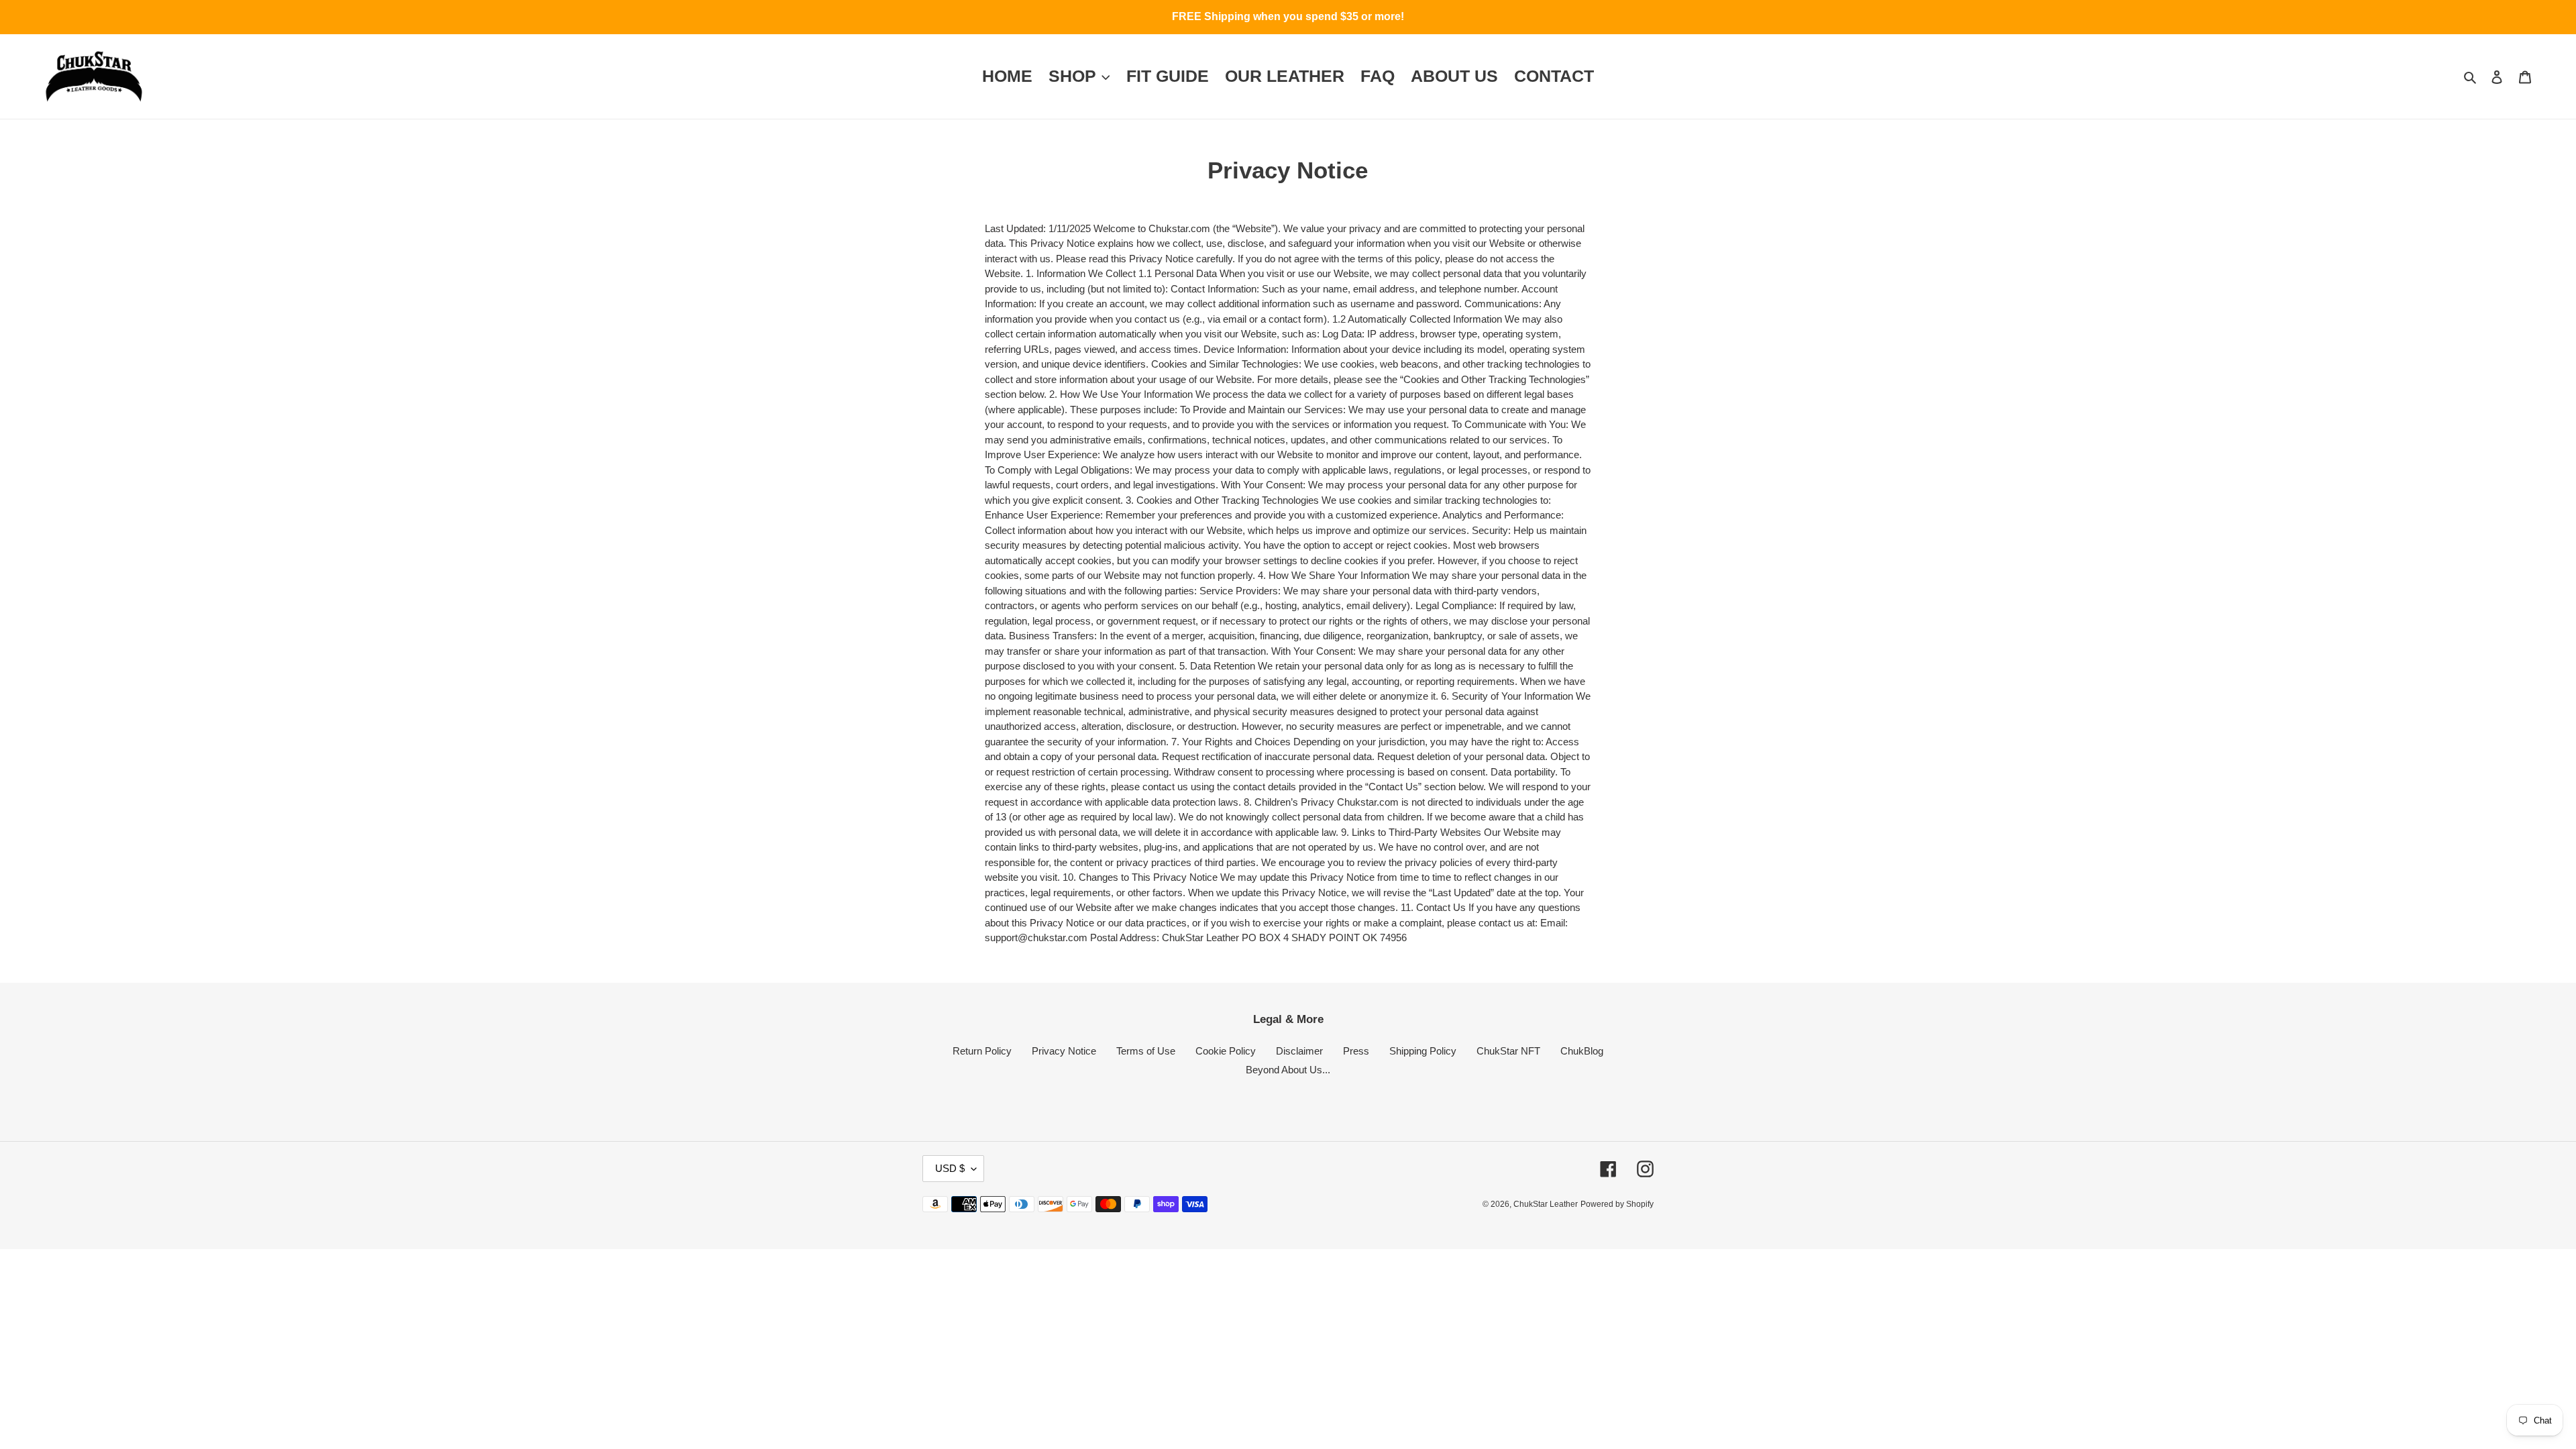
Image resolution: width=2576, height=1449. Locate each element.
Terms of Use (1146, 1051)
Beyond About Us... (1288, 1070)
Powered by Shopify (1617, 1204)
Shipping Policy (1423, 1051)
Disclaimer (1299, 1051)
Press (1356, 1051)
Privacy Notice (1064, 1051)
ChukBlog (1582, 1051)
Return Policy (982, 1051)
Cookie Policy (1226, 1051)
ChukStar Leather (1546, 1204)
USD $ (950, 1168)
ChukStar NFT (1508, 1051)
